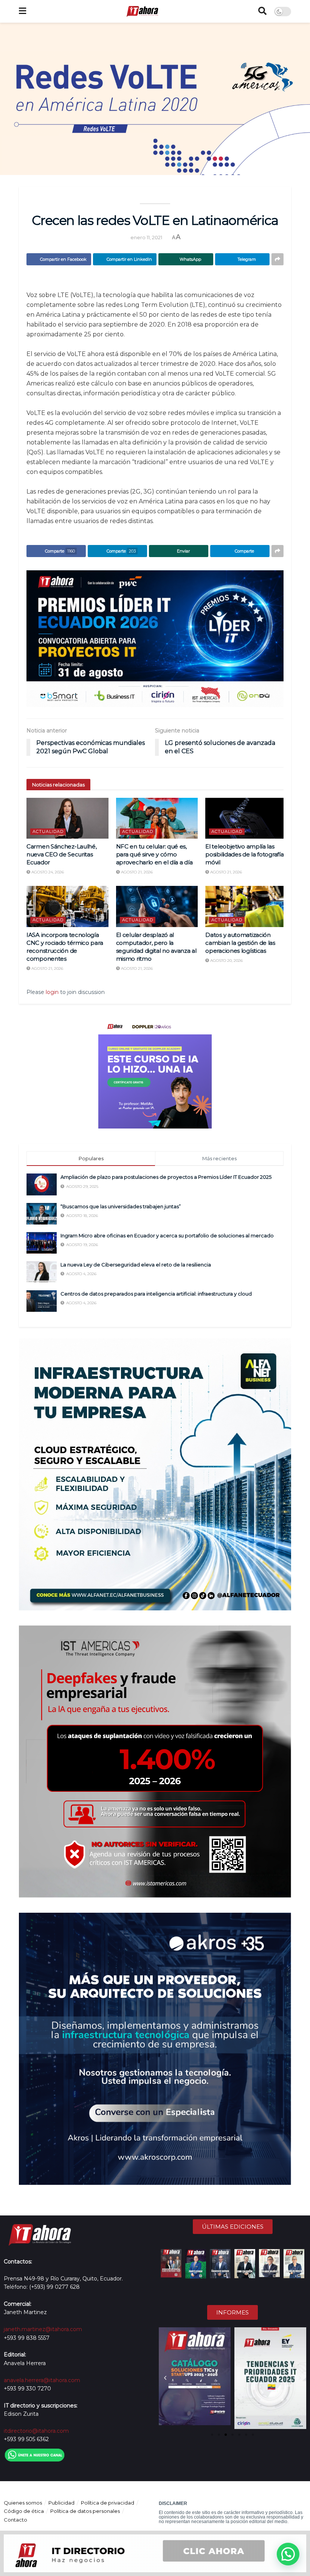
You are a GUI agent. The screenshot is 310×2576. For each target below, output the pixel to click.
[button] (165, 2378)
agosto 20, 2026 (226, 961)
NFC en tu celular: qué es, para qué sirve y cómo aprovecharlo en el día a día (154, 854)
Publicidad (61, 2503)
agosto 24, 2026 (47, 872)
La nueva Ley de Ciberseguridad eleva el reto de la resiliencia (136, 1265)
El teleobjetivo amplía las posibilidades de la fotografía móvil (244, 854)
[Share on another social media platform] (277, 259)
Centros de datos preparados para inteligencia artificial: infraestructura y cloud (156, 1294)
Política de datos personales (85, 2511)
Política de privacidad (108, 2503)
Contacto (15, 2520)
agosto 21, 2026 (136, 872)
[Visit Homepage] (142, 11)
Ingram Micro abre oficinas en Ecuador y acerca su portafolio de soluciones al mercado (167, 1235)
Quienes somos (23, 2503)
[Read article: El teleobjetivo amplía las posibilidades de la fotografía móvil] (246, 818)
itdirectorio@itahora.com (36, 2431)
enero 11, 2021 (146, 237)
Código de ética (24, 2511)
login (52, 992)
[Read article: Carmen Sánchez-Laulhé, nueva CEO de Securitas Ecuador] (67, 818)
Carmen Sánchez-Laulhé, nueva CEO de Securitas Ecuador (61, 854)
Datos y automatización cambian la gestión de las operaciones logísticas (240, 943)
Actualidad (48, 831)
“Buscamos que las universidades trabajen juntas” (122, 1206)
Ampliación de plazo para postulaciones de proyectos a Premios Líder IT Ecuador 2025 (166, 1177)
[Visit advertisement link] (155, 639)
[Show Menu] (22, 11)
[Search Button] (262, 11)
